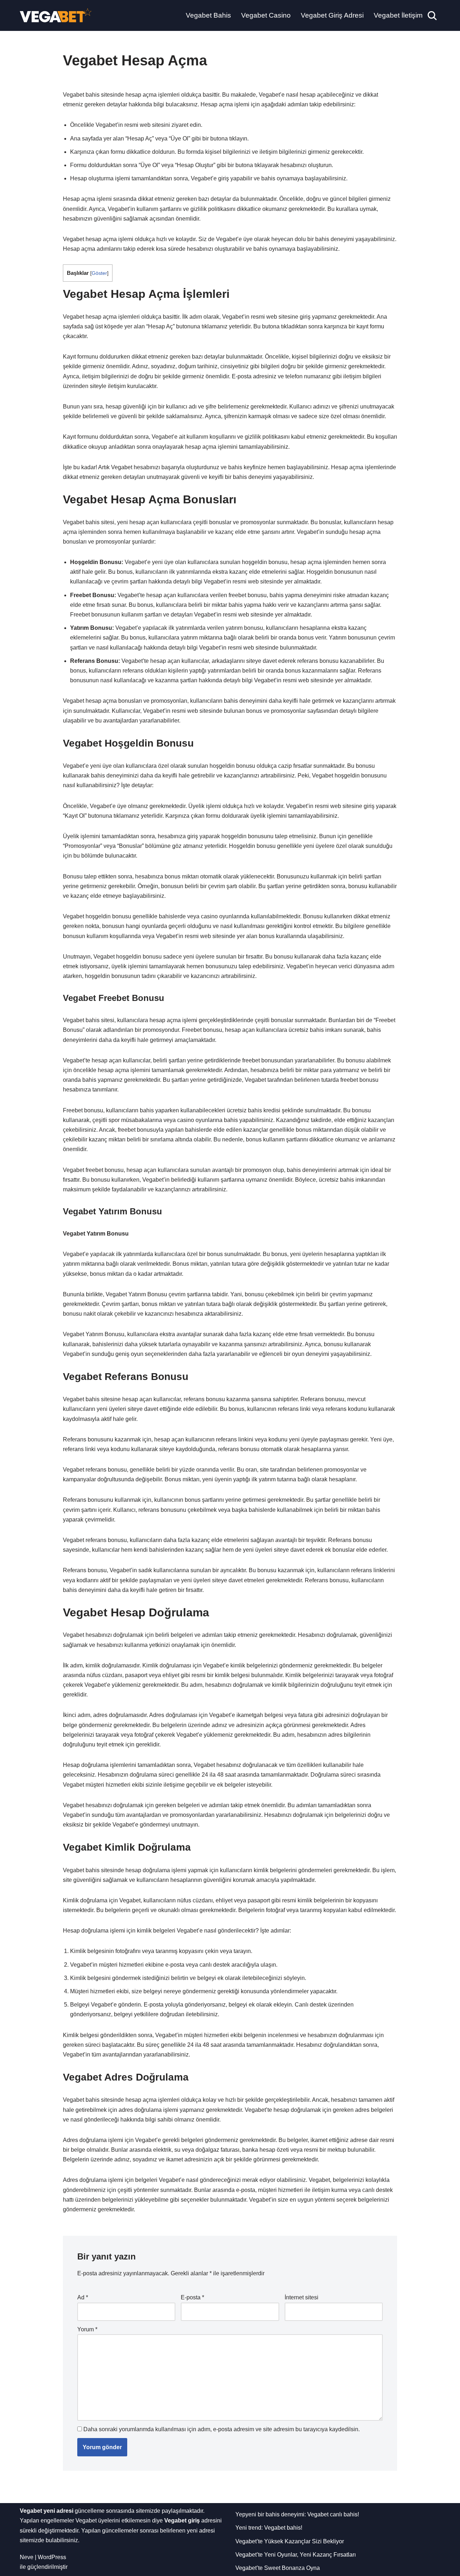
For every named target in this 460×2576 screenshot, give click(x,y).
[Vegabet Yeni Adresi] (56, 15)
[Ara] (432, 16)
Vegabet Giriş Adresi (332, 15)
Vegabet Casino (266, 15)
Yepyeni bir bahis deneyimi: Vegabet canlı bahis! (297, 2514)
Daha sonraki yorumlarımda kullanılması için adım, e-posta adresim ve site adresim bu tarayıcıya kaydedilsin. (222, 2429)
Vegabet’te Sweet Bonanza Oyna (278, 2568)
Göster (99, 273)
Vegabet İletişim (398, 15)
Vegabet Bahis (208, 15)
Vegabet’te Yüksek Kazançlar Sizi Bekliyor (290, 2541)
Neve (27, 2557)
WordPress (52, 2557)
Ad (83, 2297)
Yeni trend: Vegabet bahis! (269, 2528)
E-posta (192, 2297)
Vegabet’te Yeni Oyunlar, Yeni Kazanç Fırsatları (296, 2555)
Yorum (87, 2329)
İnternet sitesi (302, 2297)
